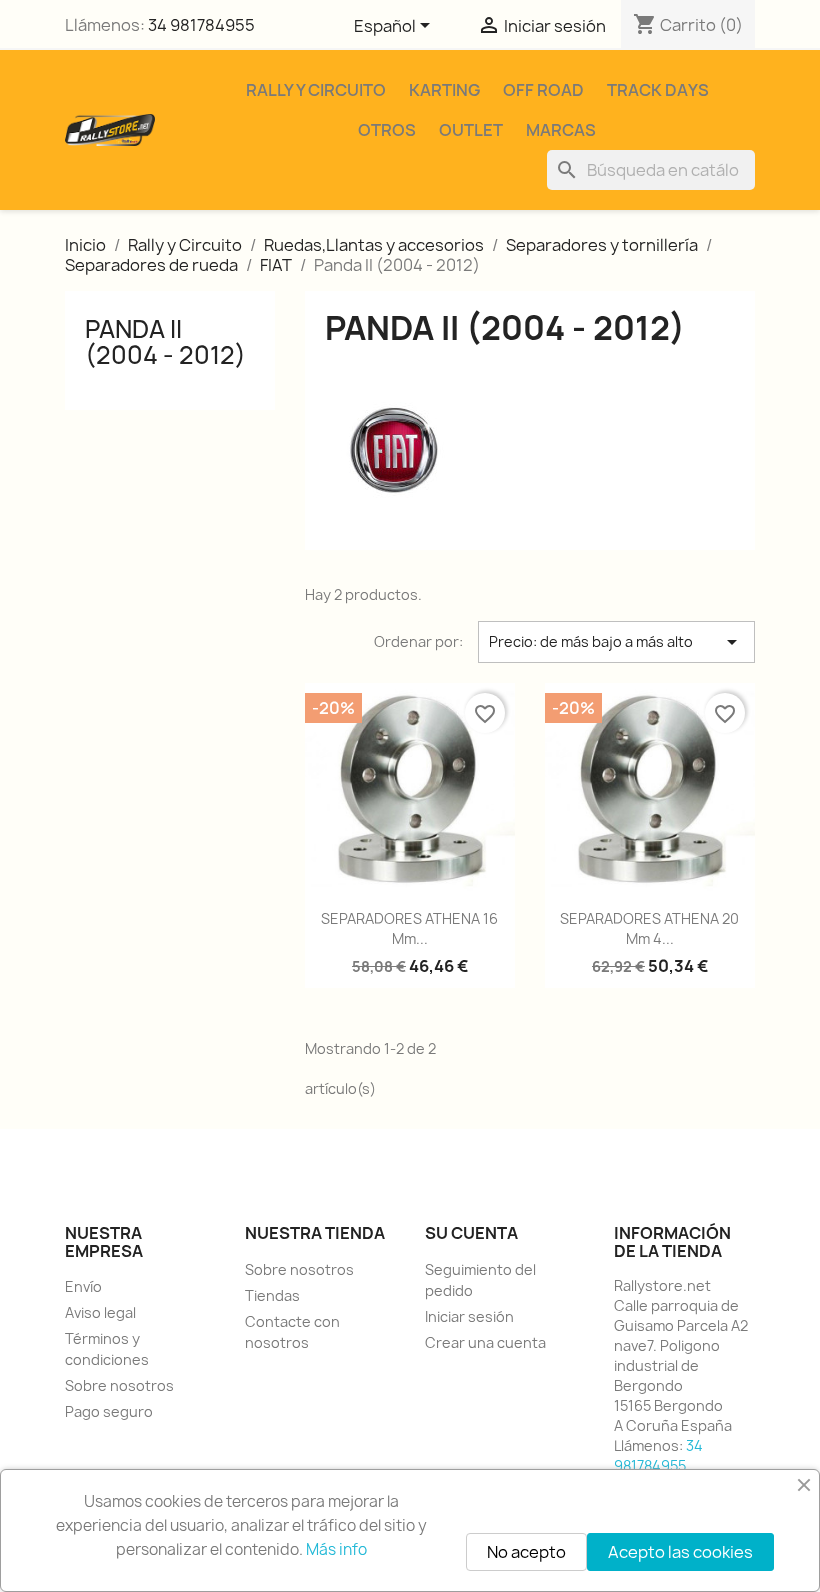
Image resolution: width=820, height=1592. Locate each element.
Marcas (561, 130)
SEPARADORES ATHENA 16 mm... (409, 928)
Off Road (543, 90)
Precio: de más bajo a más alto (616, 642)
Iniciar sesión (469, 1316)
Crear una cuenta (485, 1342)
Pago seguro (109, 1411)
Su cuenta (471, 1233)
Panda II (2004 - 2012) (165, 342)
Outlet (471, 130)
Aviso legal (100, 1312)
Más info (336, 1549)
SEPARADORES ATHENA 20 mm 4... (649, 928)
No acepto (526, 1552)
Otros (387, 130)
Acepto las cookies (680, 1552)
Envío (83, 1286)
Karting (444, 90)
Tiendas (272, 1295)
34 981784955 (201, 25)
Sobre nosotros (119, 1385)
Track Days (658, 90)
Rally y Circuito (316, 90)
